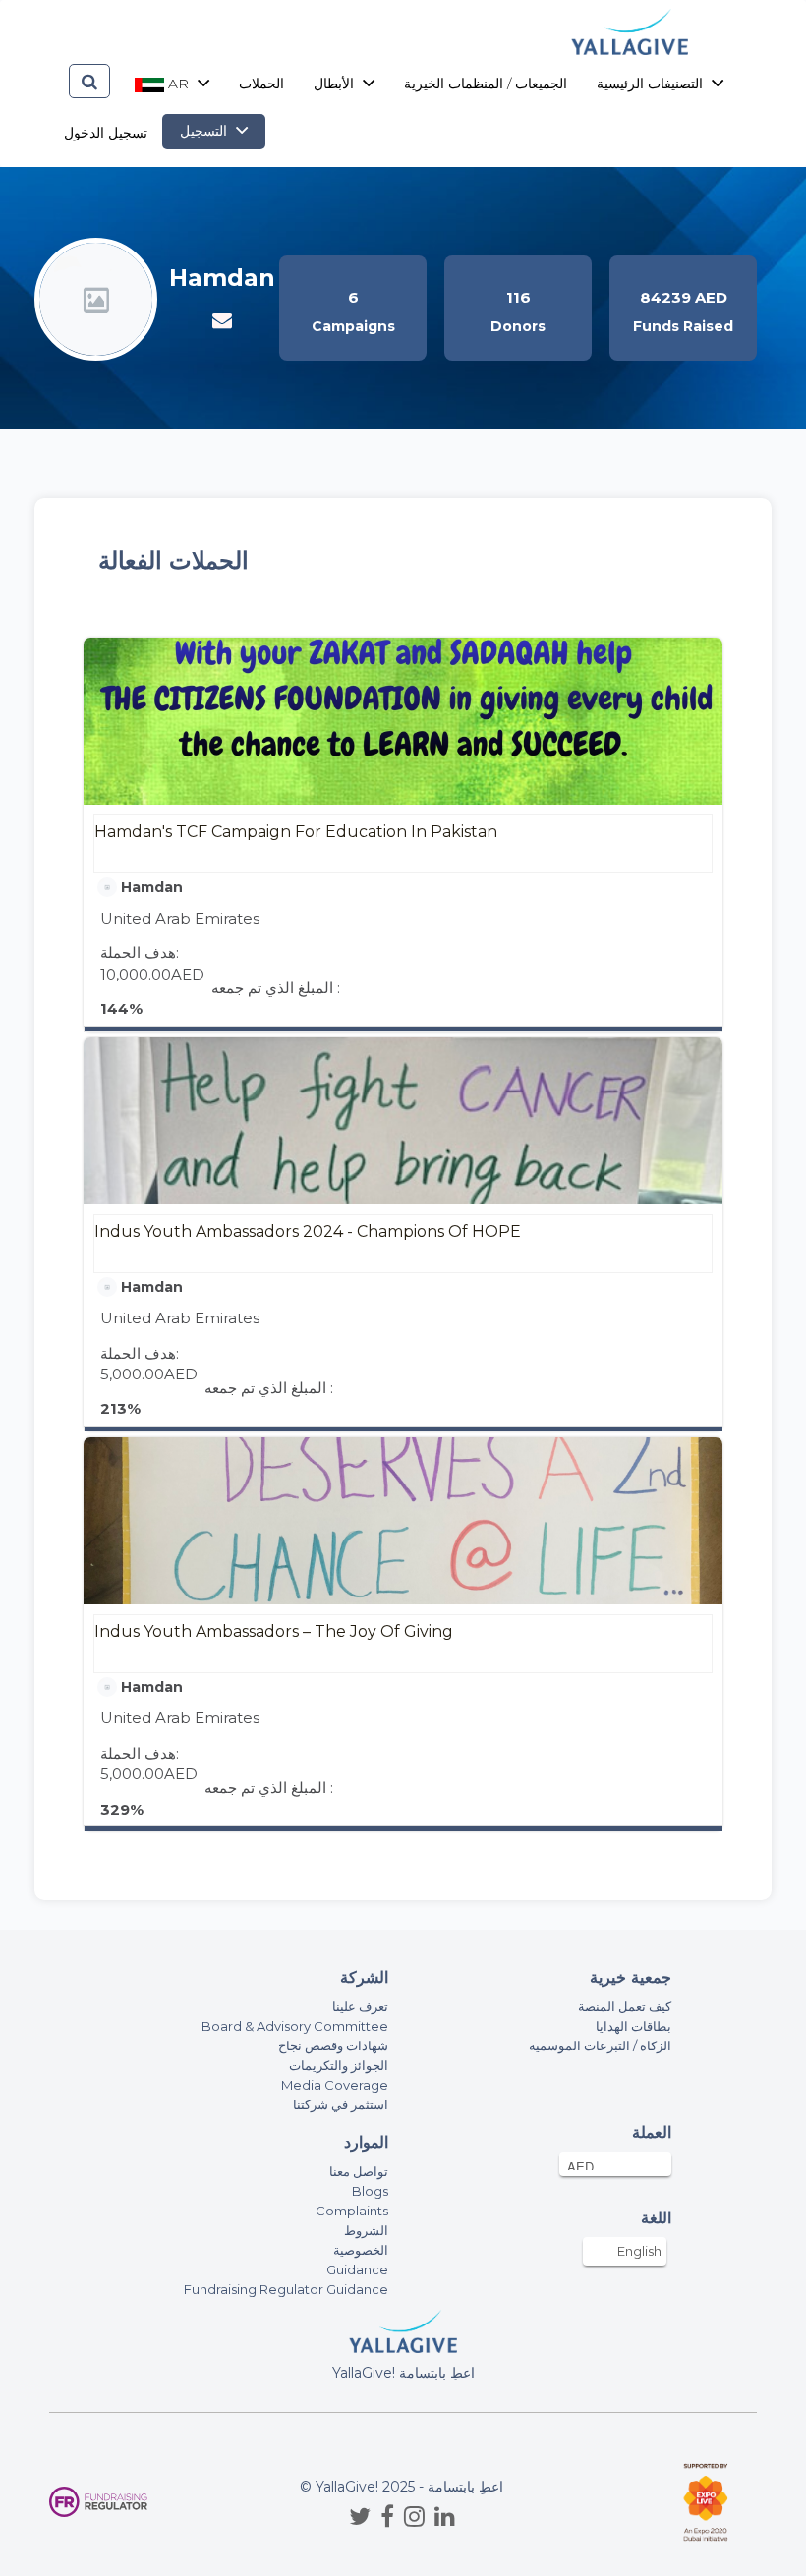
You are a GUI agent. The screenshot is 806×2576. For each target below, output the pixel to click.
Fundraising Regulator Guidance (286, 2289)
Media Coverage (335, 2085)
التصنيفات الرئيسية (652, 84)
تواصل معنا (359, 2171)
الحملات (261, 84)
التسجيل (205, 131)
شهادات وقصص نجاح (333, 2045)
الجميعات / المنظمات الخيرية (486, 84)
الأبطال (336, 84)
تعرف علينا (360, 2006)
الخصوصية (361, 2250)
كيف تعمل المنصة (625, 2006)
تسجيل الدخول (106, 133)
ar (178, 84)
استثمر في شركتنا (341, 2104)
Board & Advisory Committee (295, 2026)
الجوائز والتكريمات (339, 2065)
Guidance (357, 2269)
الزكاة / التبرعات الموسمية (600, 2045)
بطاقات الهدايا (633, 2026)
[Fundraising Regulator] (98, 2502)
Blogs (370, 2191)
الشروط (366, 2230)
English (639, 2251)
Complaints (352, 2211)
